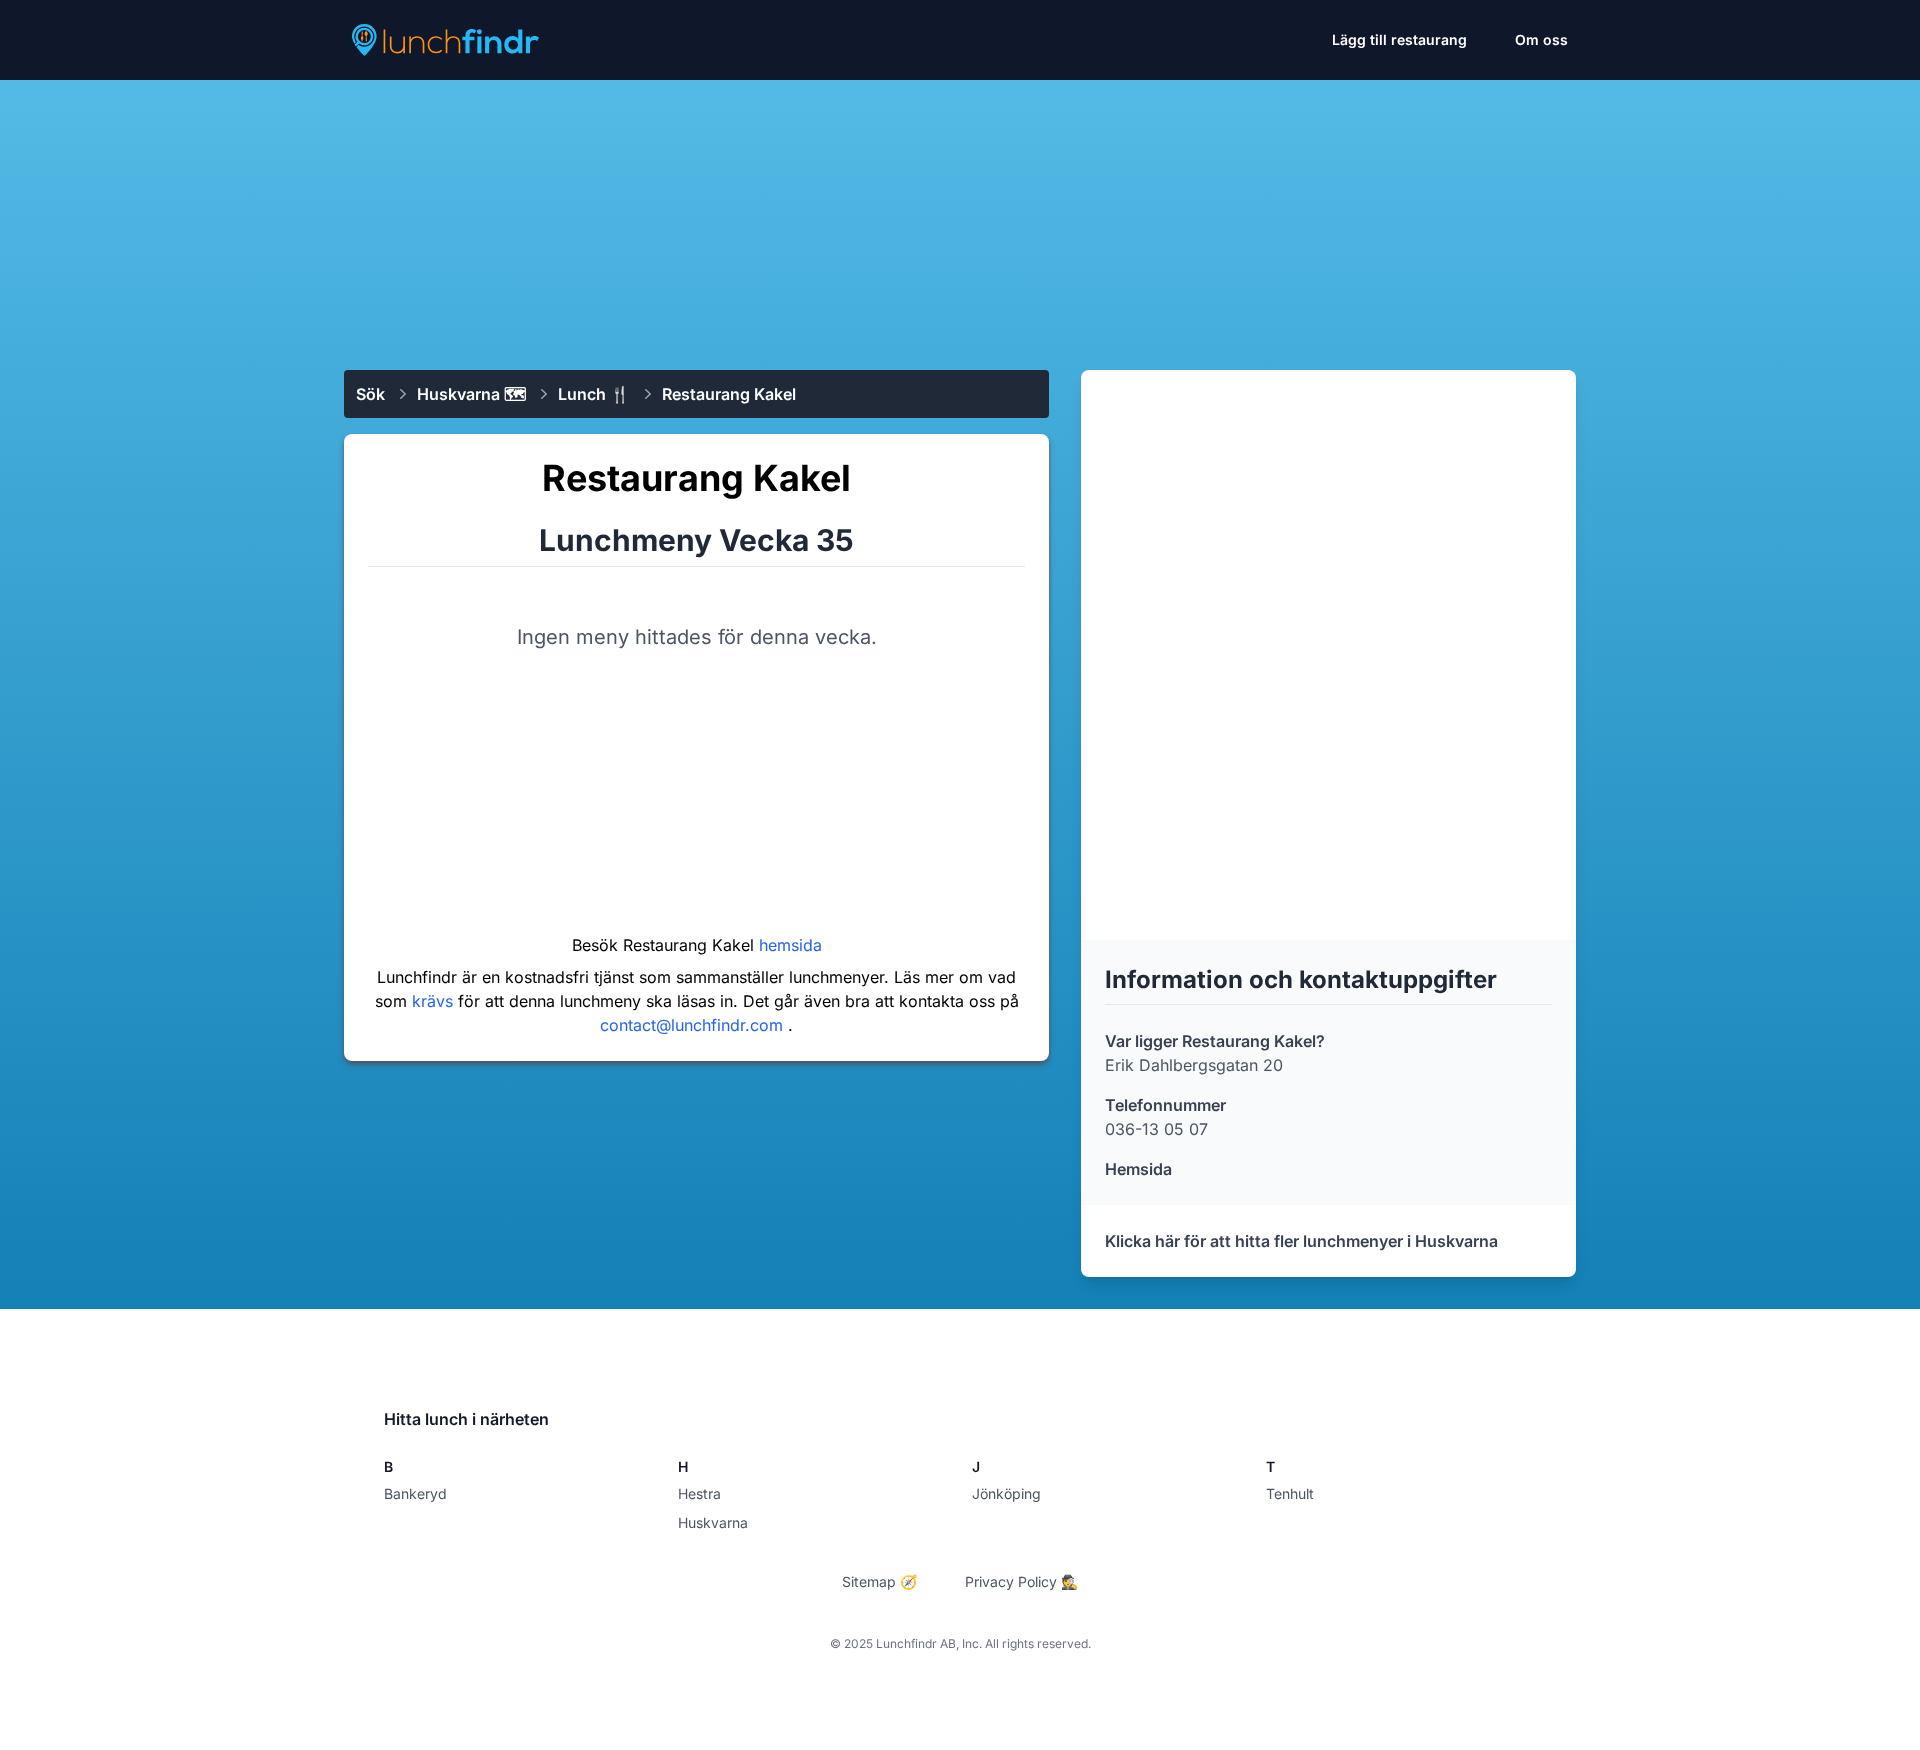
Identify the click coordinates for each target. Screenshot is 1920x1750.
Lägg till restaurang (1399, 39)
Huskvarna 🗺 (471, 394)
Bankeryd (415, 1493)
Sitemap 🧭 (879, 1581)
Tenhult (1290, 1493)
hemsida (790, 945)
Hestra (699, 1493)
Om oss (1541, 39)
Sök (370, 394)
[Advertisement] (960, 217)
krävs (435, 1001)
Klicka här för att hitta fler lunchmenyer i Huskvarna (1301, 1241)
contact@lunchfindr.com (694, 1025)
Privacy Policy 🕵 (1021, 1581)
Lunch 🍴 (594, 394)
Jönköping (1006, 1493)
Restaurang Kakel (729, 394)
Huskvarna (713, 1522)
